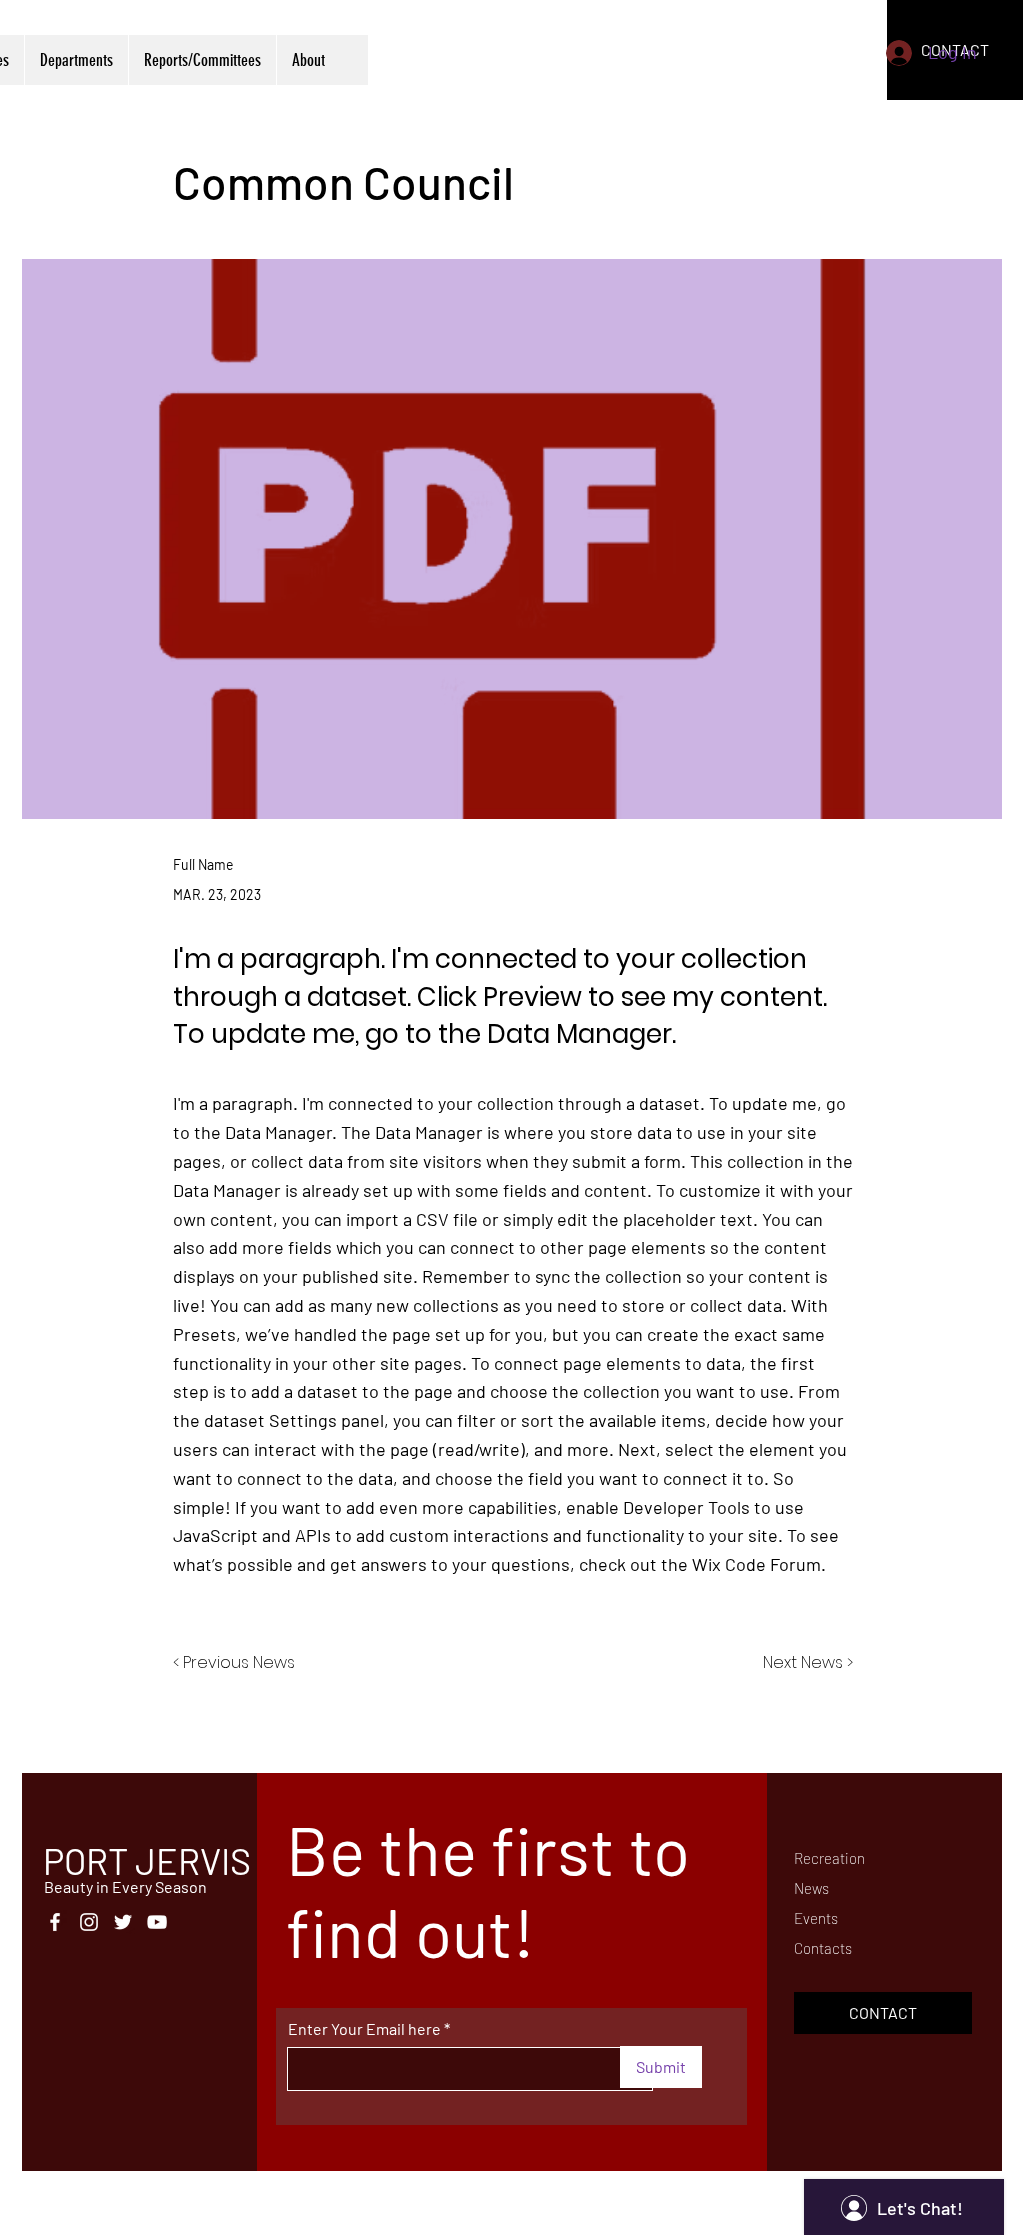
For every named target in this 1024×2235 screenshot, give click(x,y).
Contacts (823, 1948)
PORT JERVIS (147, 1860)
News (811, 1888)
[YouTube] (157, 1922)
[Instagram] (89, 1922)
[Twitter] (123, 1922)
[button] (883, 2013)
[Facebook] (55, 1922)
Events (816, 1918)
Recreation (829, 1858)
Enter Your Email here (364, 2029)
